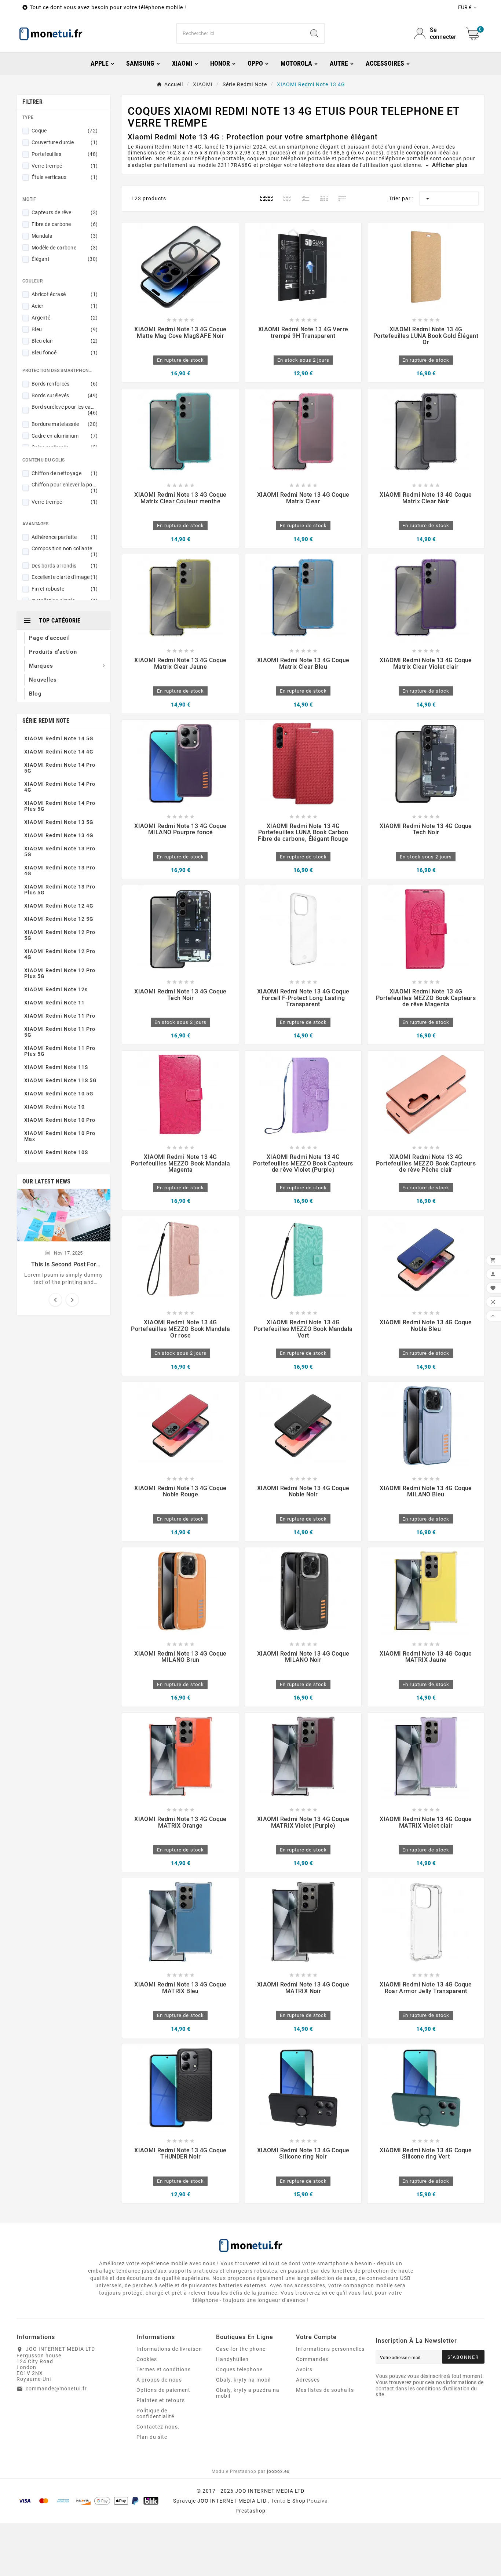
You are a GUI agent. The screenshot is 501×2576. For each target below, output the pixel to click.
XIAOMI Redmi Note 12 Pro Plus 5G (60, 973)
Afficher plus (449, 165)
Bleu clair (65, 341)
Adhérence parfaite (65, 537)
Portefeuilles (65, 154)
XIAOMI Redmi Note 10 (54, 1107)
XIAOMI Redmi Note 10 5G (59, 1094)
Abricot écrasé (65, 294)
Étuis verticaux (65, 177)
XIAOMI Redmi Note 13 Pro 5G (60, 851)
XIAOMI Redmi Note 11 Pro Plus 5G (60, 1051)
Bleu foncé (65, 353)
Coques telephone (239, 2369)
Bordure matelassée (65, 424)
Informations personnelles (330, 2349)
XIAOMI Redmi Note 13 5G (59, 822)
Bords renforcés (65, 384)
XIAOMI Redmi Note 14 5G (59, 738)
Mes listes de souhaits (325, 2390)
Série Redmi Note (46, 721)
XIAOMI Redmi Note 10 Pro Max (60, 1136)
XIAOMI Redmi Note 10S (56, 1152)
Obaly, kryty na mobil (243, 2380)
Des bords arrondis (65, 566)
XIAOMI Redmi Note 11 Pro (60, 1016)
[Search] (314, 33)
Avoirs (304, 2369)
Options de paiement (163, 2390)
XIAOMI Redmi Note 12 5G (59, 919)
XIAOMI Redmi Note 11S (56, 1067)
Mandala (65, 236)
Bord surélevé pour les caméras (65, 410)
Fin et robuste (65, 589)
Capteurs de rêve (65, 212)
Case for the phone (241, 2349)
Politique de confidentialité (155, 2413)
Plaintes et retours (161, 2400)
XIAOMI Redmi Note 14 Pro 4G (60, 787)
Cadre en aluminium (65, 436)
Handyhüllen (232, 2359)
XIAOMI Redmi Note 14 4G (59, 752)
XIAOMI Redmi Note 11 (54, 1003)
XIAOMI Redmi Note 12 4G (59, 906)
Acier (65, 306)
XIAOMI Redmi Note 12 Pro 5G (60, 935)
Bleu (65, 329)
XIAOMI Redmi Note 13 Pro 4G (60, 871)
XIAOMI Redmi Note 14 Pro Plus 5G (60, 806)
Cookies (147, 2359)
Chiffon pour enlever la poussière (65, 488)
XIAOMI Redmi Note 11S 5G (61, 1080)
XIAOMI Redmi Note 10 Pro (60, 1120)
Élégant (65, 259)
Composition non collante (65, 551)
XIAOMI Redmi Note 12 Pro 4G (60, 954)
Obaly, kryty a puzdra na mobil (248, 2393)
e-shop (296, 2501)
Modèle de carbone (65, 248)
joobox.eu (278, 2471)
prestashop (251, 2511)
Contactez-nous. (158, 2427)
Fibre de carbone (65, 224)
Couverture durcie (65, 142)
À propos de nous (159, 2380)
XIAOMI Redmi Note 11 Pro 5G (60, 1032)
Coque (65, 131)
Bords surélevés (65, 395)
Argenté (65, 318)
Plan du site (152, 2437)
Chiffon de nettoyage (65, 473)
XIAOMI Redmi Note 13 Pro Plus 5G (60, 890)
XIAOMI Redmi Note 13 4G (59, 835)
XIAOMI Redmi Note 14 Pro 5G (60, 768)
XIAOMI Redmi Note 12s (56, 989)
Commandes (312, 2359)
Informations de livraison (169, 2349)
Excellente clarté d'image (65, 577)
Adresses (308, 2380)
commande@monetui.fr (56, 2389)
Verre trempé (65, 166)
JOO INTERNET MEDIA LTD (232, 2501)
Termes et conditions (164, 2369)
